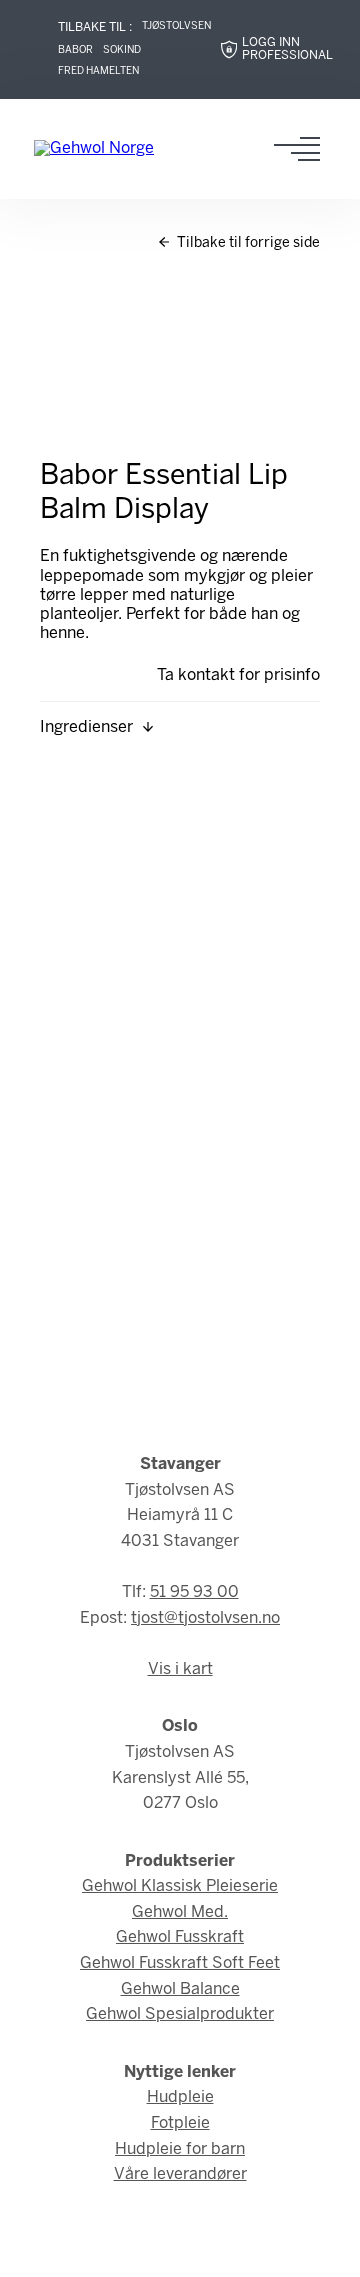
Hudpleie (180, 2097)
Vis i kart (180, 1669)
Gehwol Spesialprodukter (180, 2014)
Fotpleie (180, 2123)
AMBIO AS (225, 2247)
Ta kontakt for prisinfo (238, 675)
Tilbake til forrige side (247, 243)
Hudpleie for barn (180, 2149)
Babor (75, 50)
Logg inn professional (287, 49)
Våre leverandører (180, 2174)
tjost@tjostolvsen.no (205, 1618)
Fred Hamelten (98, 71)
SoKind (122, 50)
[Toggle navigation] (303, 149)
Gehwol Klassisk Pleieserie (180, 1886)
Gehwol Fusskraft (180, 1937)
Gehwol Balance (180, 1989)
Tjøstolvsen (176, 26)
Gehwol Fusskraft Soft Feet (180, 1963)
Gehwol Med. (180, 1912)
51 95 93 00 (194, 1592)
